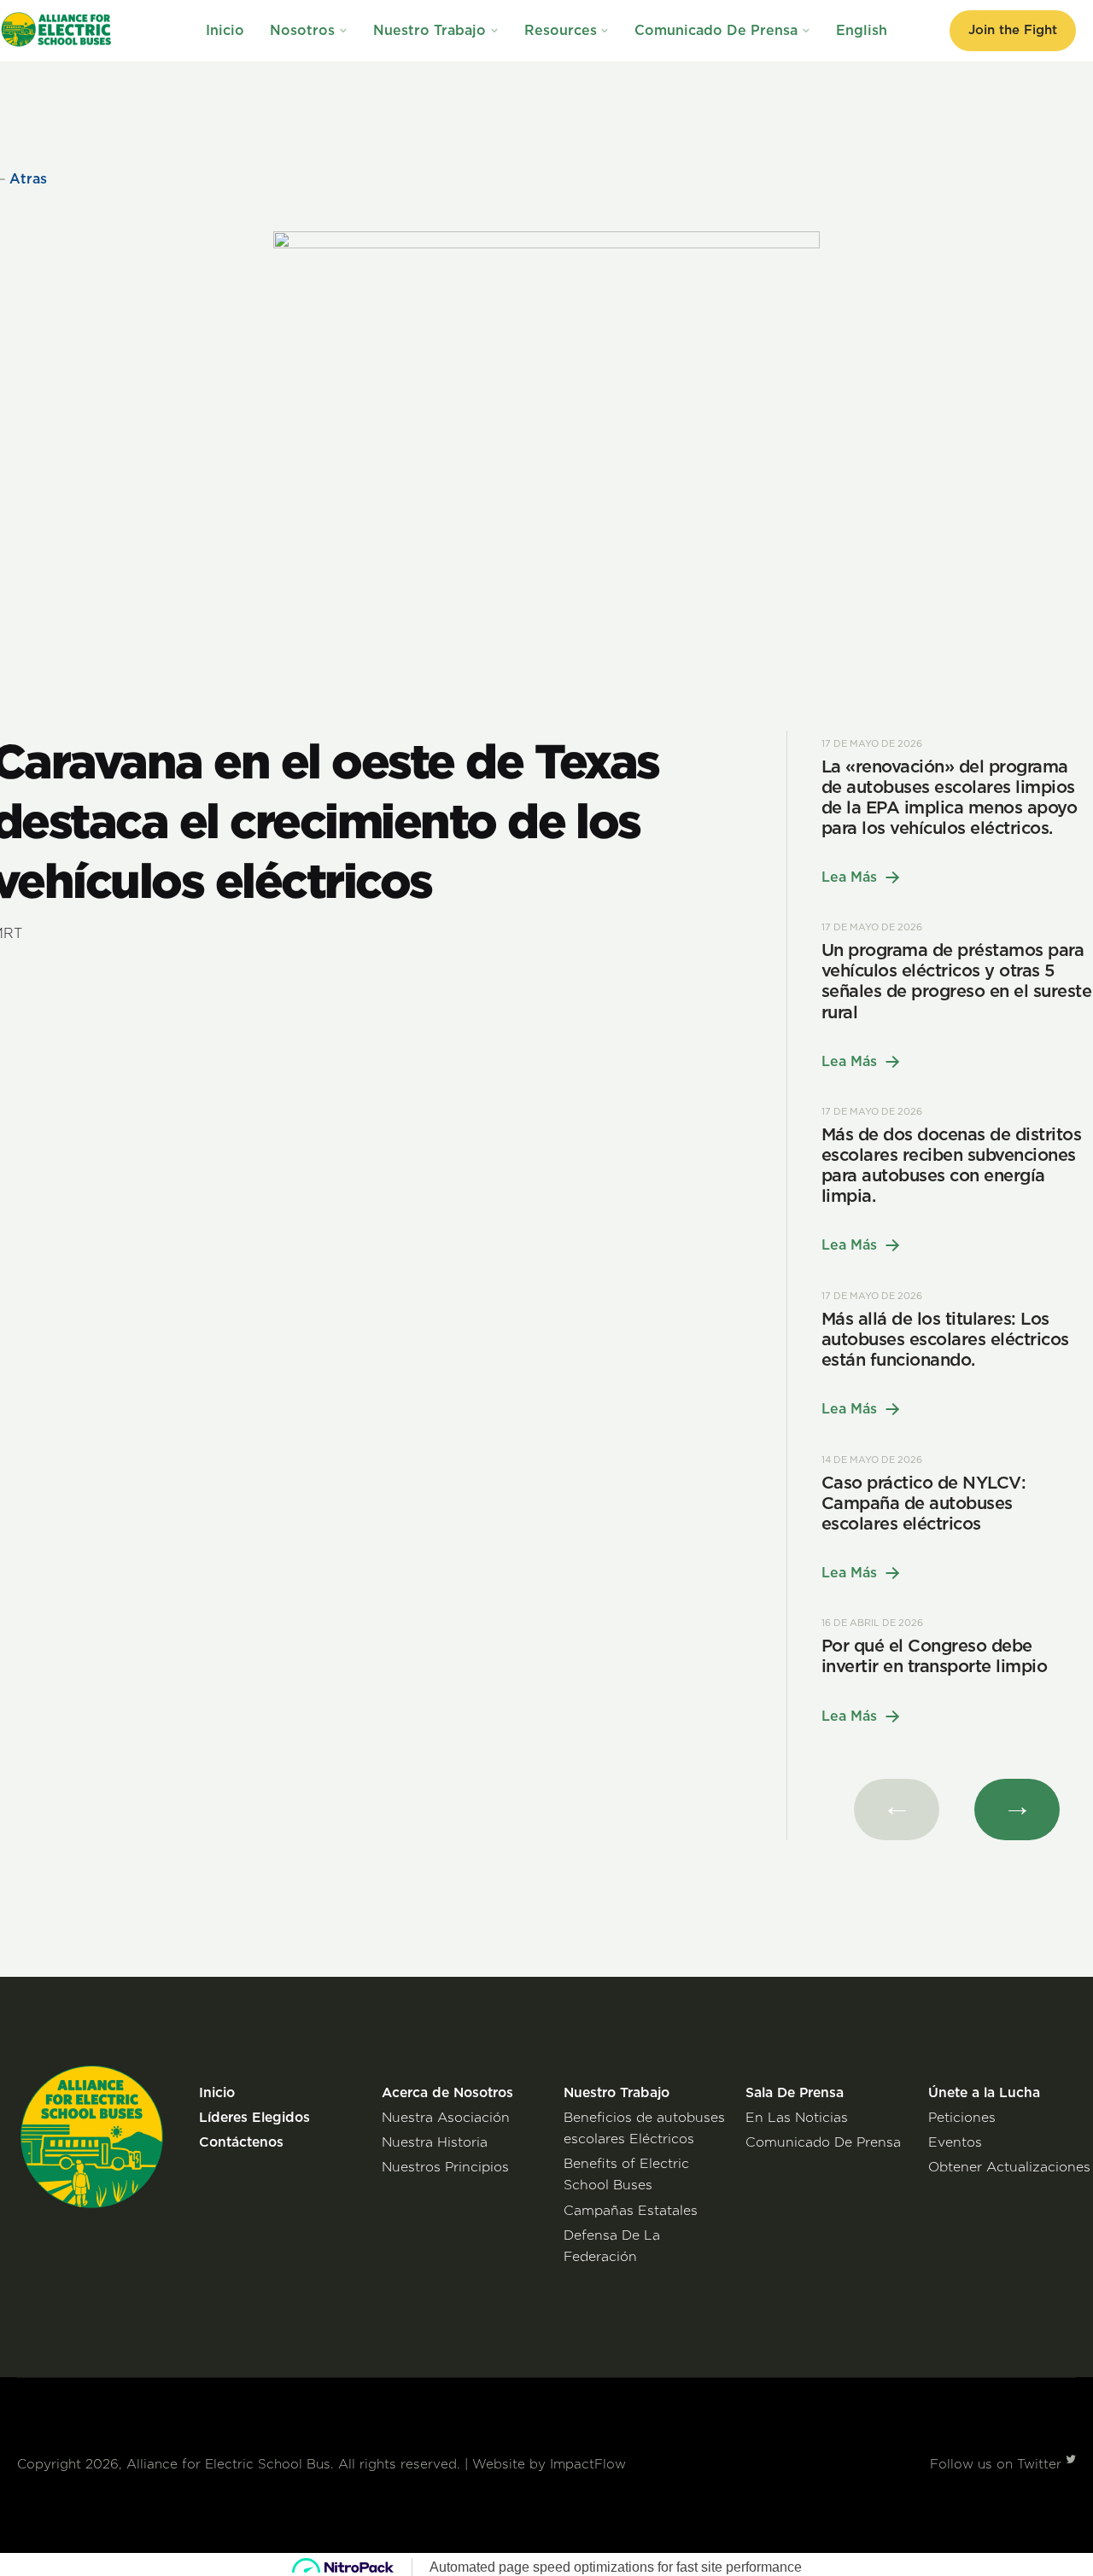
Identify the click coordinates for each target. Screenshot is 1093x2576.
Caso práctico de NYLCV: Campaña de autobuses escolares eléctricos (923, 1504)
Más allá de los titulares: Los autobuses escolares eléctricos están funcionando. (945, 1340)
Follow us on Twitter (998, 2465)
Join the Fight (1013, 30)
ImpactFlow (588, 2465)
